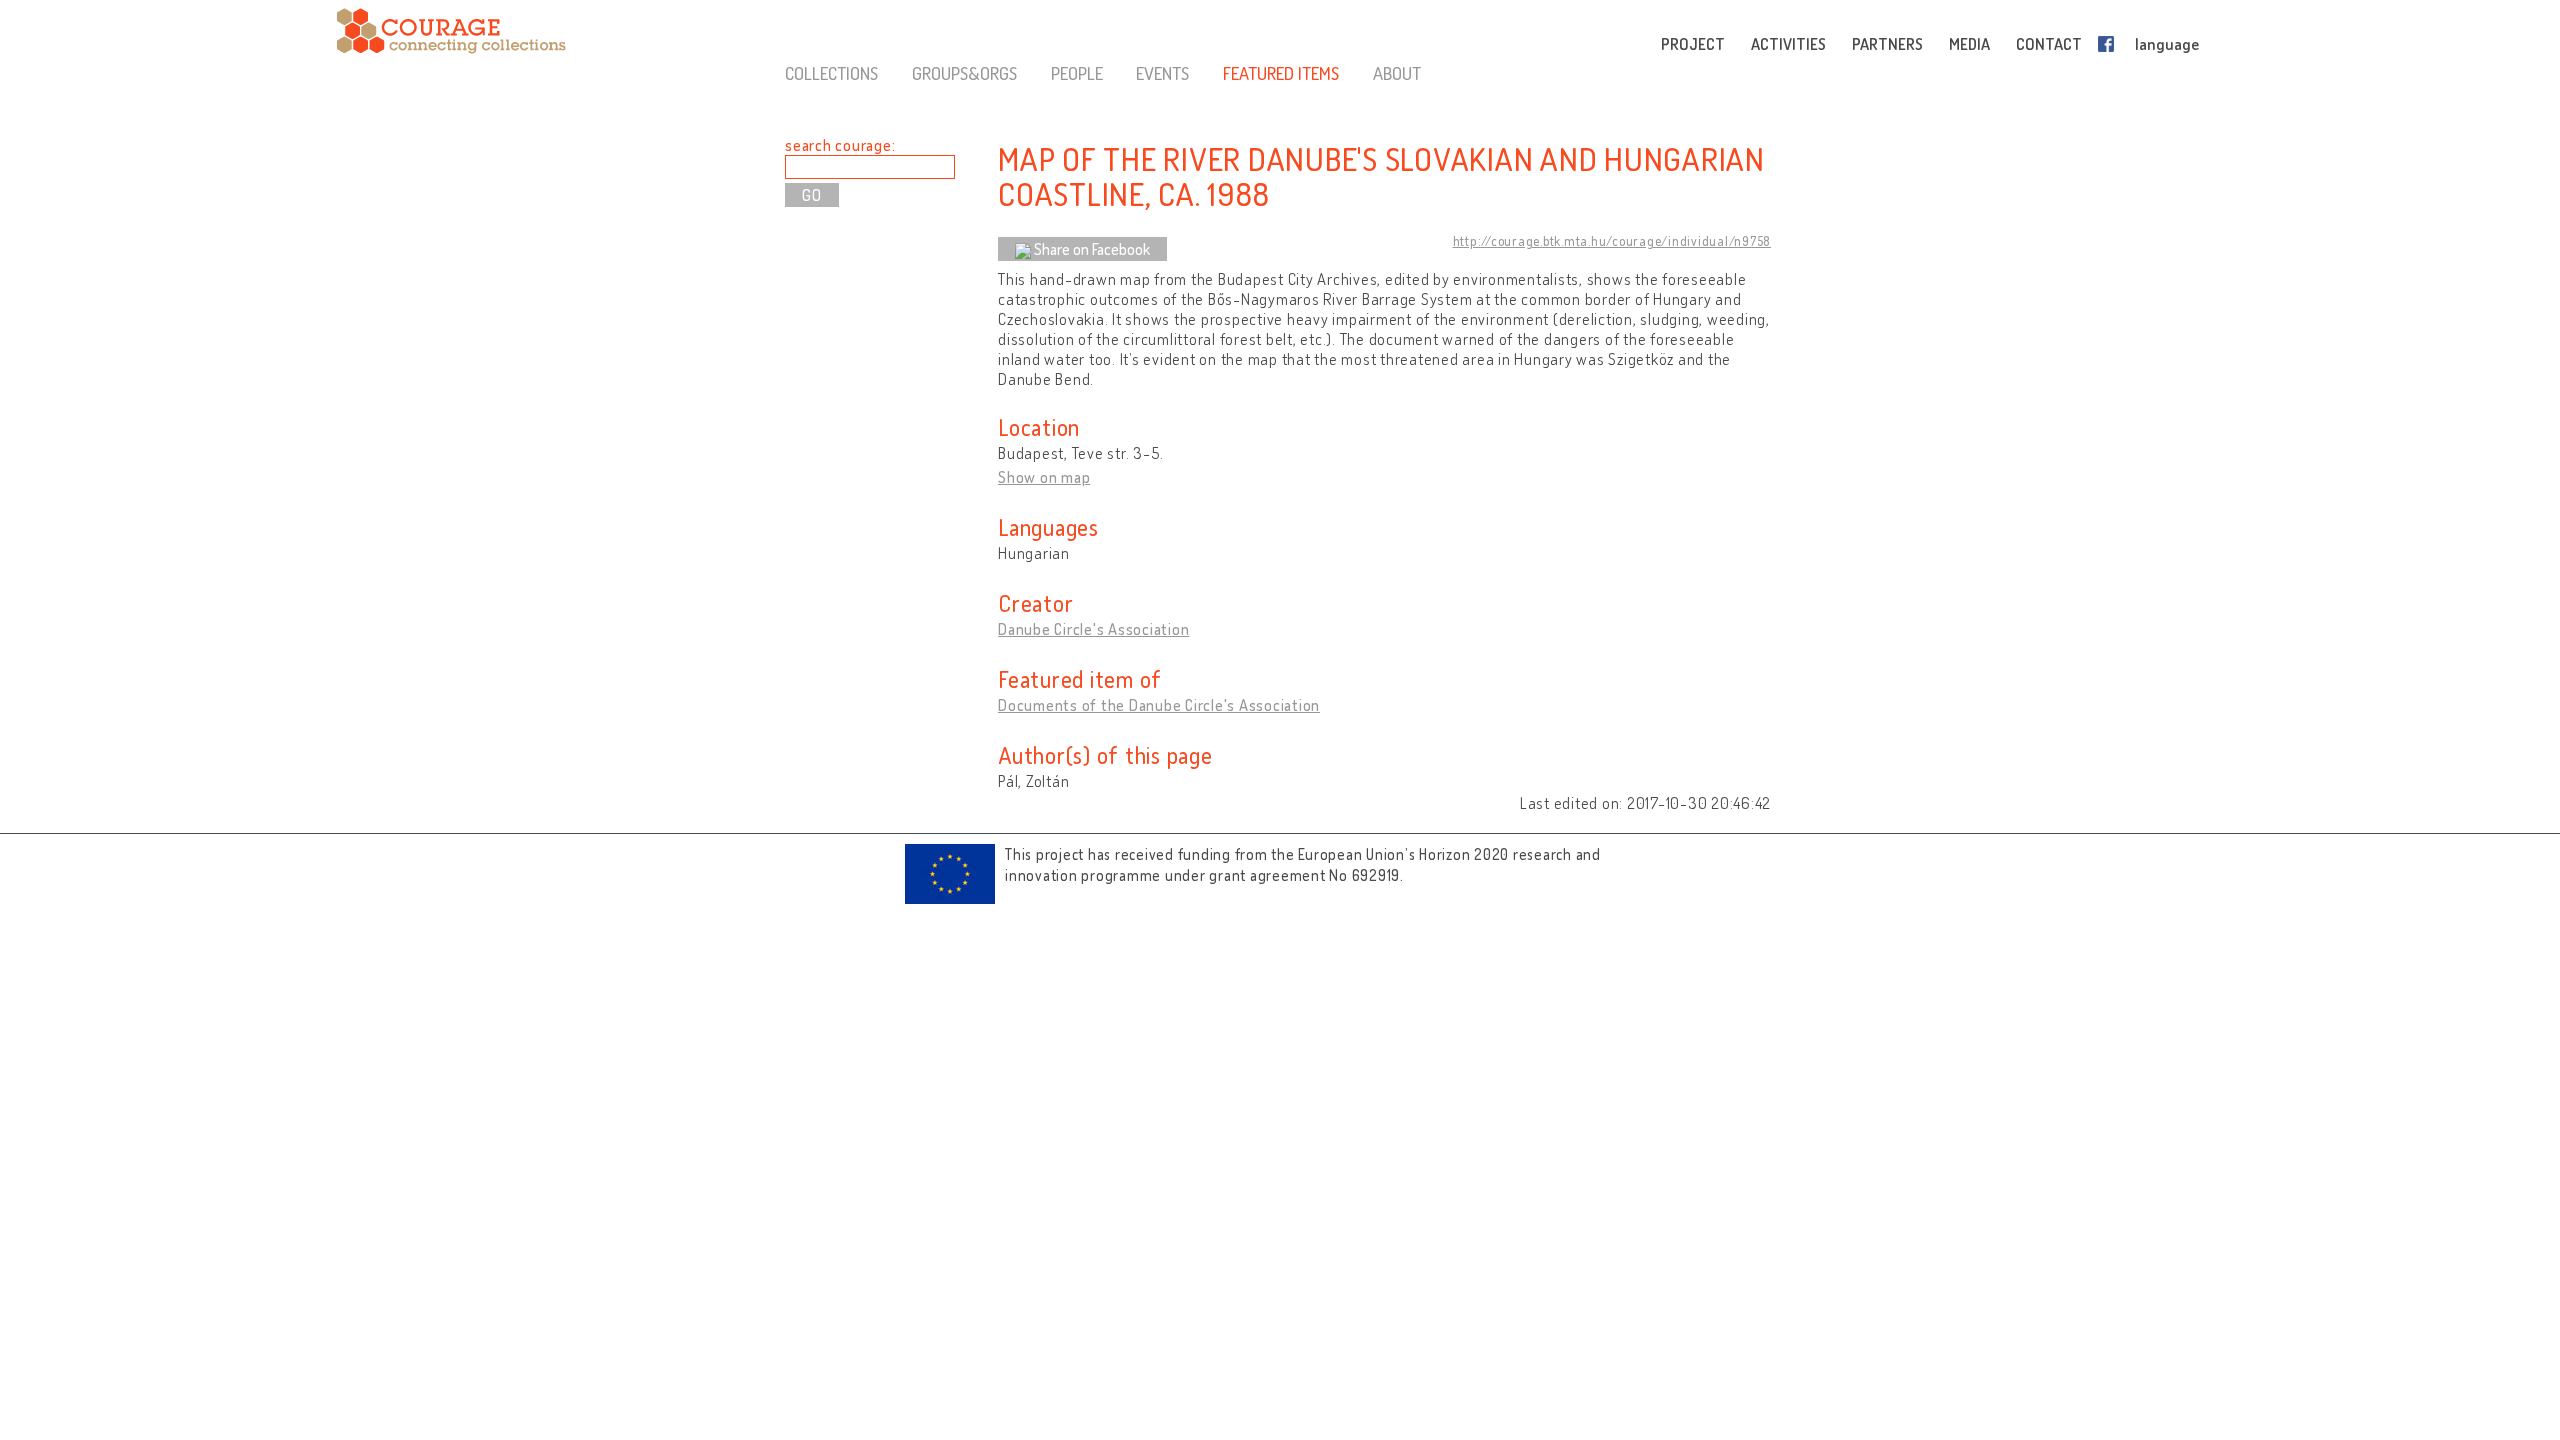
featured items (1281, 73)
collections (831, 73)
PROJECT (1693, 44)
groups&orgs (964, 73)
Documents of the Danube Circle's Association (1159, 705)
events (1162, 73)
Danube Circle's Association (1093, 629)
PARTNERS (1887, 44)
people (1077, 73)
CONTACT (2049, 44)
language (2167, 44)
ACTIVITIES (1788, 44)
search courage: (840, 145)
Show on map (1044, 477)
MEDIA (1969, 44)
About (1397, 73)
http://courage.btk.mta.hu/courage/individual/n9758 (1612, 241)
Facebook (2110, 44)
